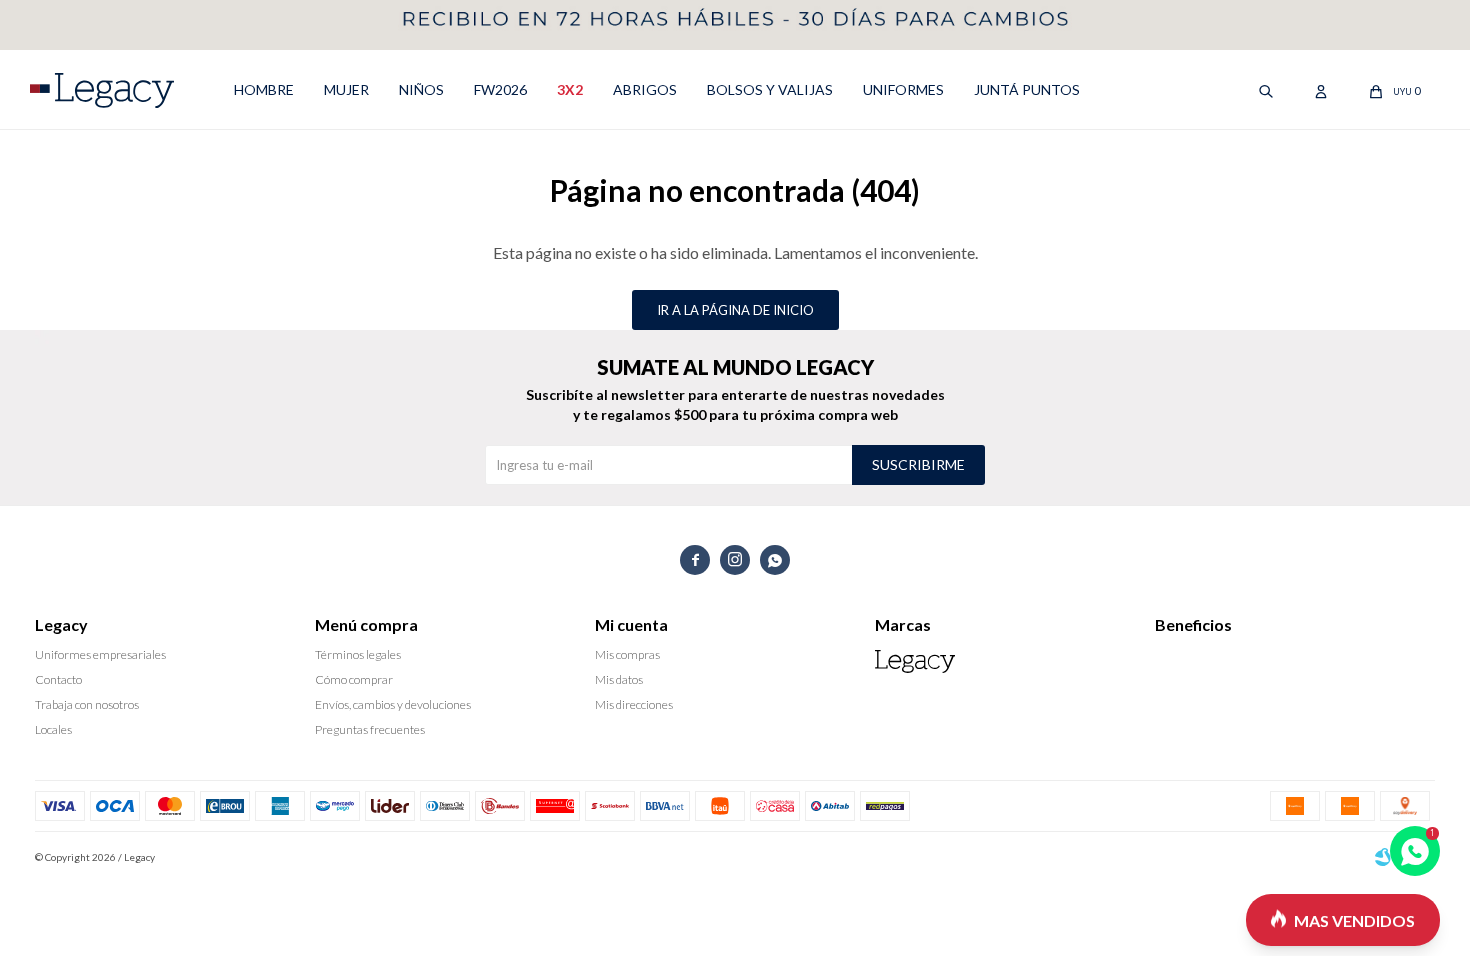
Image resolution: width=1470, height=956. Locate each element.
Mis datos (619, 679)
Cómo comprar (354, 679)
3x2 (570, 89)
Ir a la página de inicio (735, 310)
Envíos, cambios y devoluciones (393, 704)
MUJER (346, 89)
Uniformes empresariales (100, 654)
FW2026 (500, 89)
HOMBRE (264, 89)
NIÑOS (421, 89)
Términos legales (358, 654)
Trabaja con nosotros (87, 704)
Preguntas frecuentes (370, 729)
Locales (53, 729)
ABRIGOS (645, 89)
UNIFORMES (903, 89)
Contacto (58, 679)
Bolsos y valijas (770, 89)
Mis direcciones (634, 704)
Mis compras (627, 654)
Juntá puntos (1027, 89)
